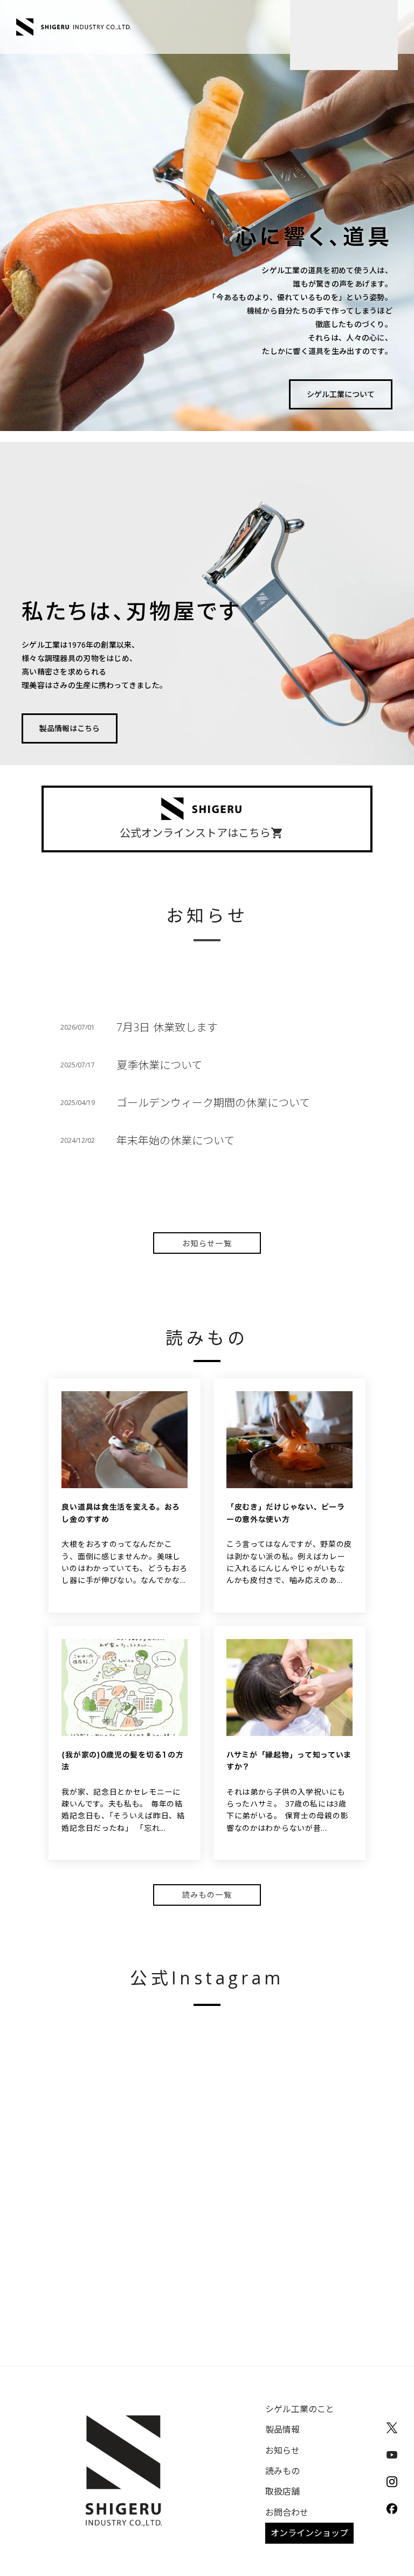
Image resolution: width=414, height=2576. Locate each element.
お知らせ (282, 2450)
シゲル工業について (341, 394)
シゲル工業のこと (300, 2409)
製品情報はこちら (70, 728)
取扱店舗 (282, 2491)
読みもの (282, 2471)
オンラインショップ (309, 2533)
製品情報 (282, 2429)
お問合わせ (287, 2512)
